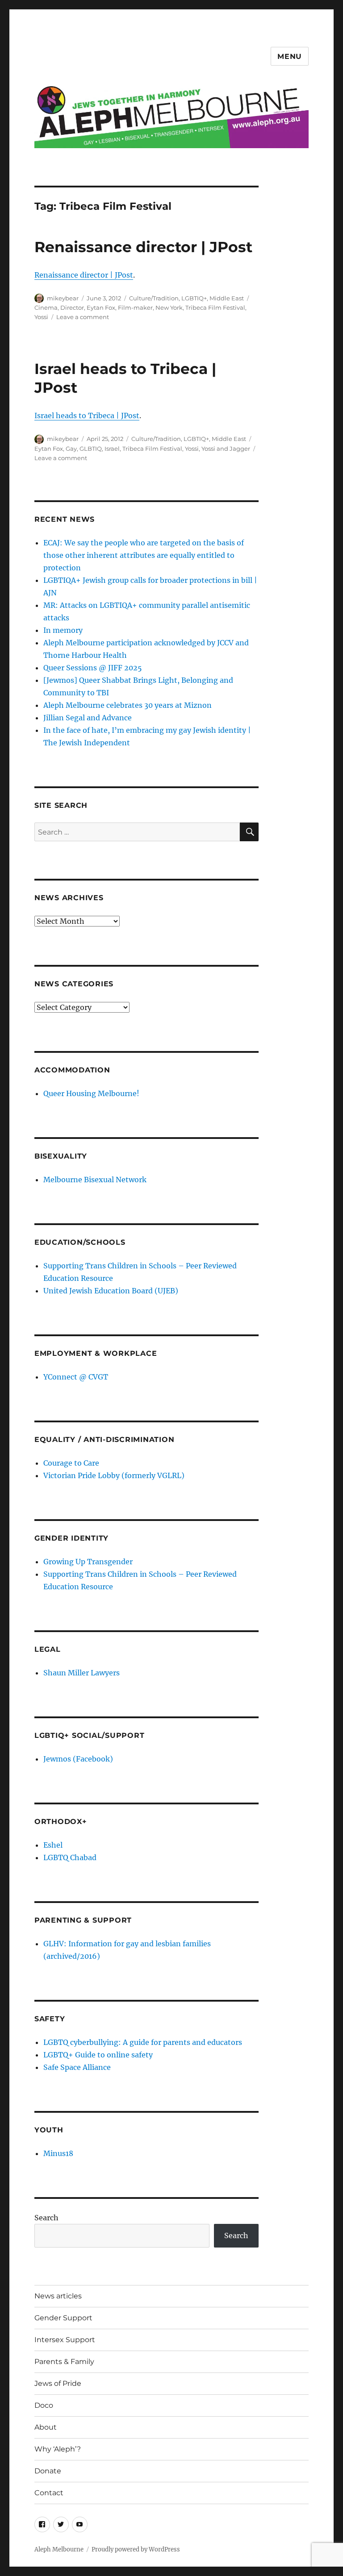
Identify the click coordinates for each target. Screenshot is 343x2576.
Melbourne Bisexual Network (95, 1180)
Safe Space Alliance (77, 2067)
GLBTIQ (91, 449)
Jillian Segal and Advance (88, 718)
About (46, 2427)
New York (169, 307)
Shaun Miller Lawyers (82, 1673)
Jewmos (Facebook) (78, 1759)
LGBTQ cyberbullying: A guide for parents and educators (143, 2042)
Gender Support (63, 2318)
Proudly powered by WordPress (136, 2549)
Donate (48, 2471)
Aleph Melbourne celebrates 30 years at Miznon (128, 705)
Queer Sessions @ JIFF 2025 (93, 668)
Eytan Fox (101, 307)
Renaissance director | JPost (143, 247)
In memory (63, 630)
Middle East (227, 298)
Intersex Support (65, 2340)
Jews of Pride (58, 2383)
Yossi (41, 317)
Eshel (53, 1845)
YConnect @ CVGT (76, 1377)
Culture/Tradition (154, 298)
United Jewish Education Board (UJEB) (111, 1291)
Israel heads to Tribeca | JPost (87, 415)
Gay (71, 449)
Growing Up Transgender (88, 1562)
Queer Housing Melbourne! (91, 1093)
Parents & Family (64, 2362)
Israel (112, 449)
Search (46, 2218)
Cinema (46, 307)
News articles (58, 2296)
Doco (44, 2405)
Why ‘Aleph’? (58, 2449)
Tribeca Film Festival (215, 307)
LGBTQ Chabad (70, 1857)
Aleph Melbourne (59, 2549)
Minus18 (58, 2153)
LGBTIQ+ (194, 298)
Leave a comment (83, 317)
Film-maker (135, 307)
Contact (49, 2493)
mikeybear (63, 298)
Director (72, 307)
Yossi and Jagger (226, 449)
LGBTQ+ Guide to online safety (98, 2055)
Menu (290, 56)
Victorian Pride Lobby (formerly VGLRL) (114, 1475)
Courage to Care (71, 1463)
